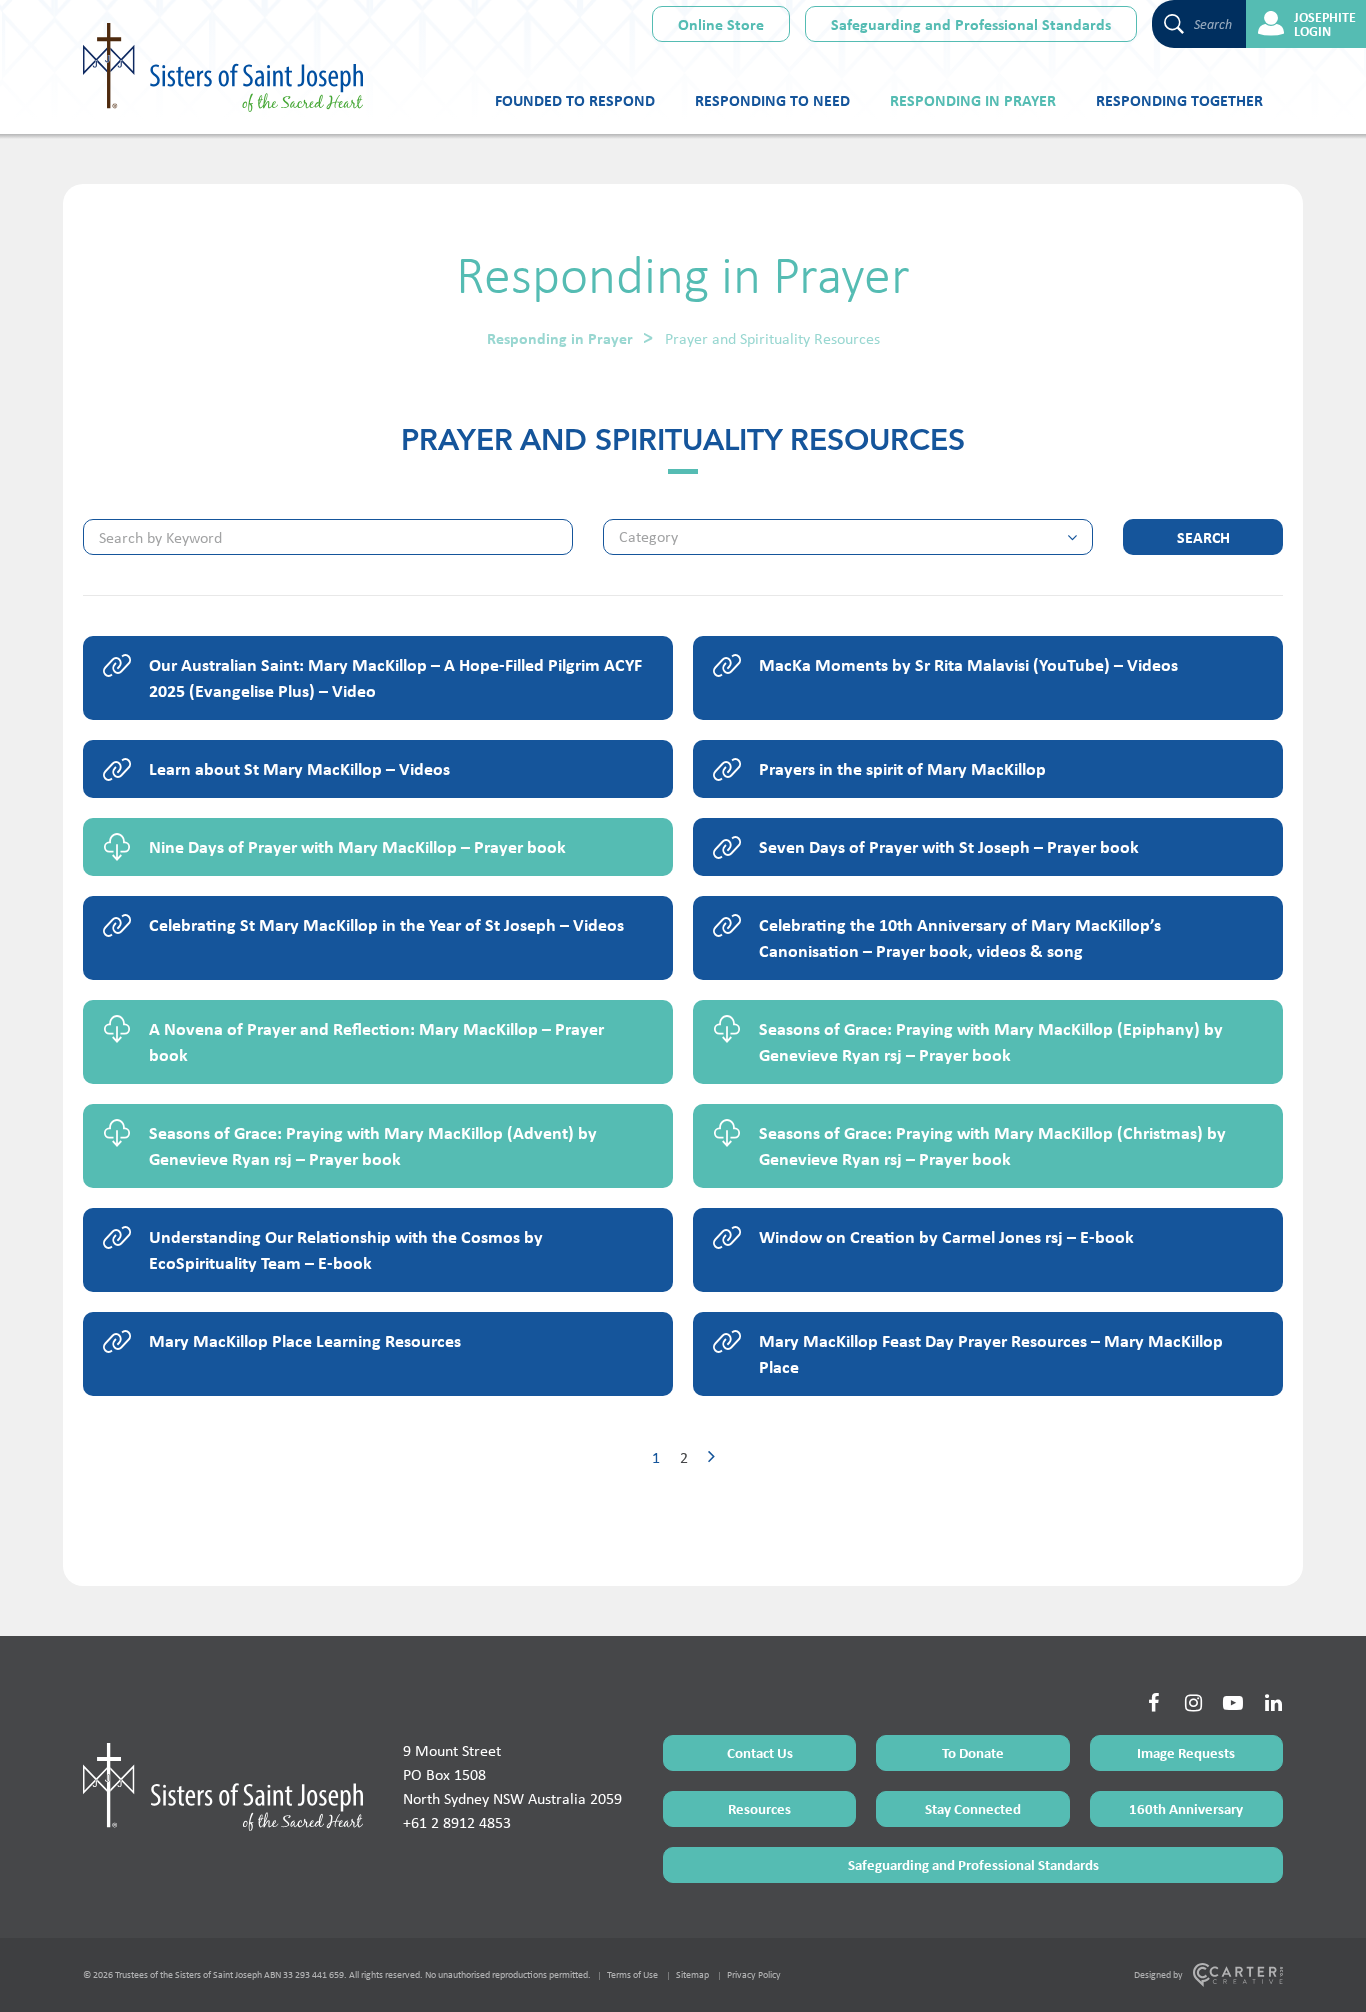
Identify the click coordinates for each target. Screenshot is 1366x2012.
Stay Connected (973, 1808)
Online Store (721, 24)
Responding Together (1179, 100)
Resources (759, 1808)
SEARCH (1203, 537)
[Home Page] (223, 1787)
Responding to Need (772, 100)
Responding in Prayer (973, 100)
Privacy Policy (754, 1974)
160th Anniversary (1186, 1808)
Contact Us (760, 1752)
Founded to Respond (575, 100)
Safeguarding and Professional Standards (971, 24)
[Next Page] (711, 1458)
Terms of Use (632, 1974)
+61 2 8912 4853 (457, 1822)
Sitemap (692, 1974)
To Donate (973, 1752)
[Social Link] (1153, 1703)
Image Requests (1186, 1752)
